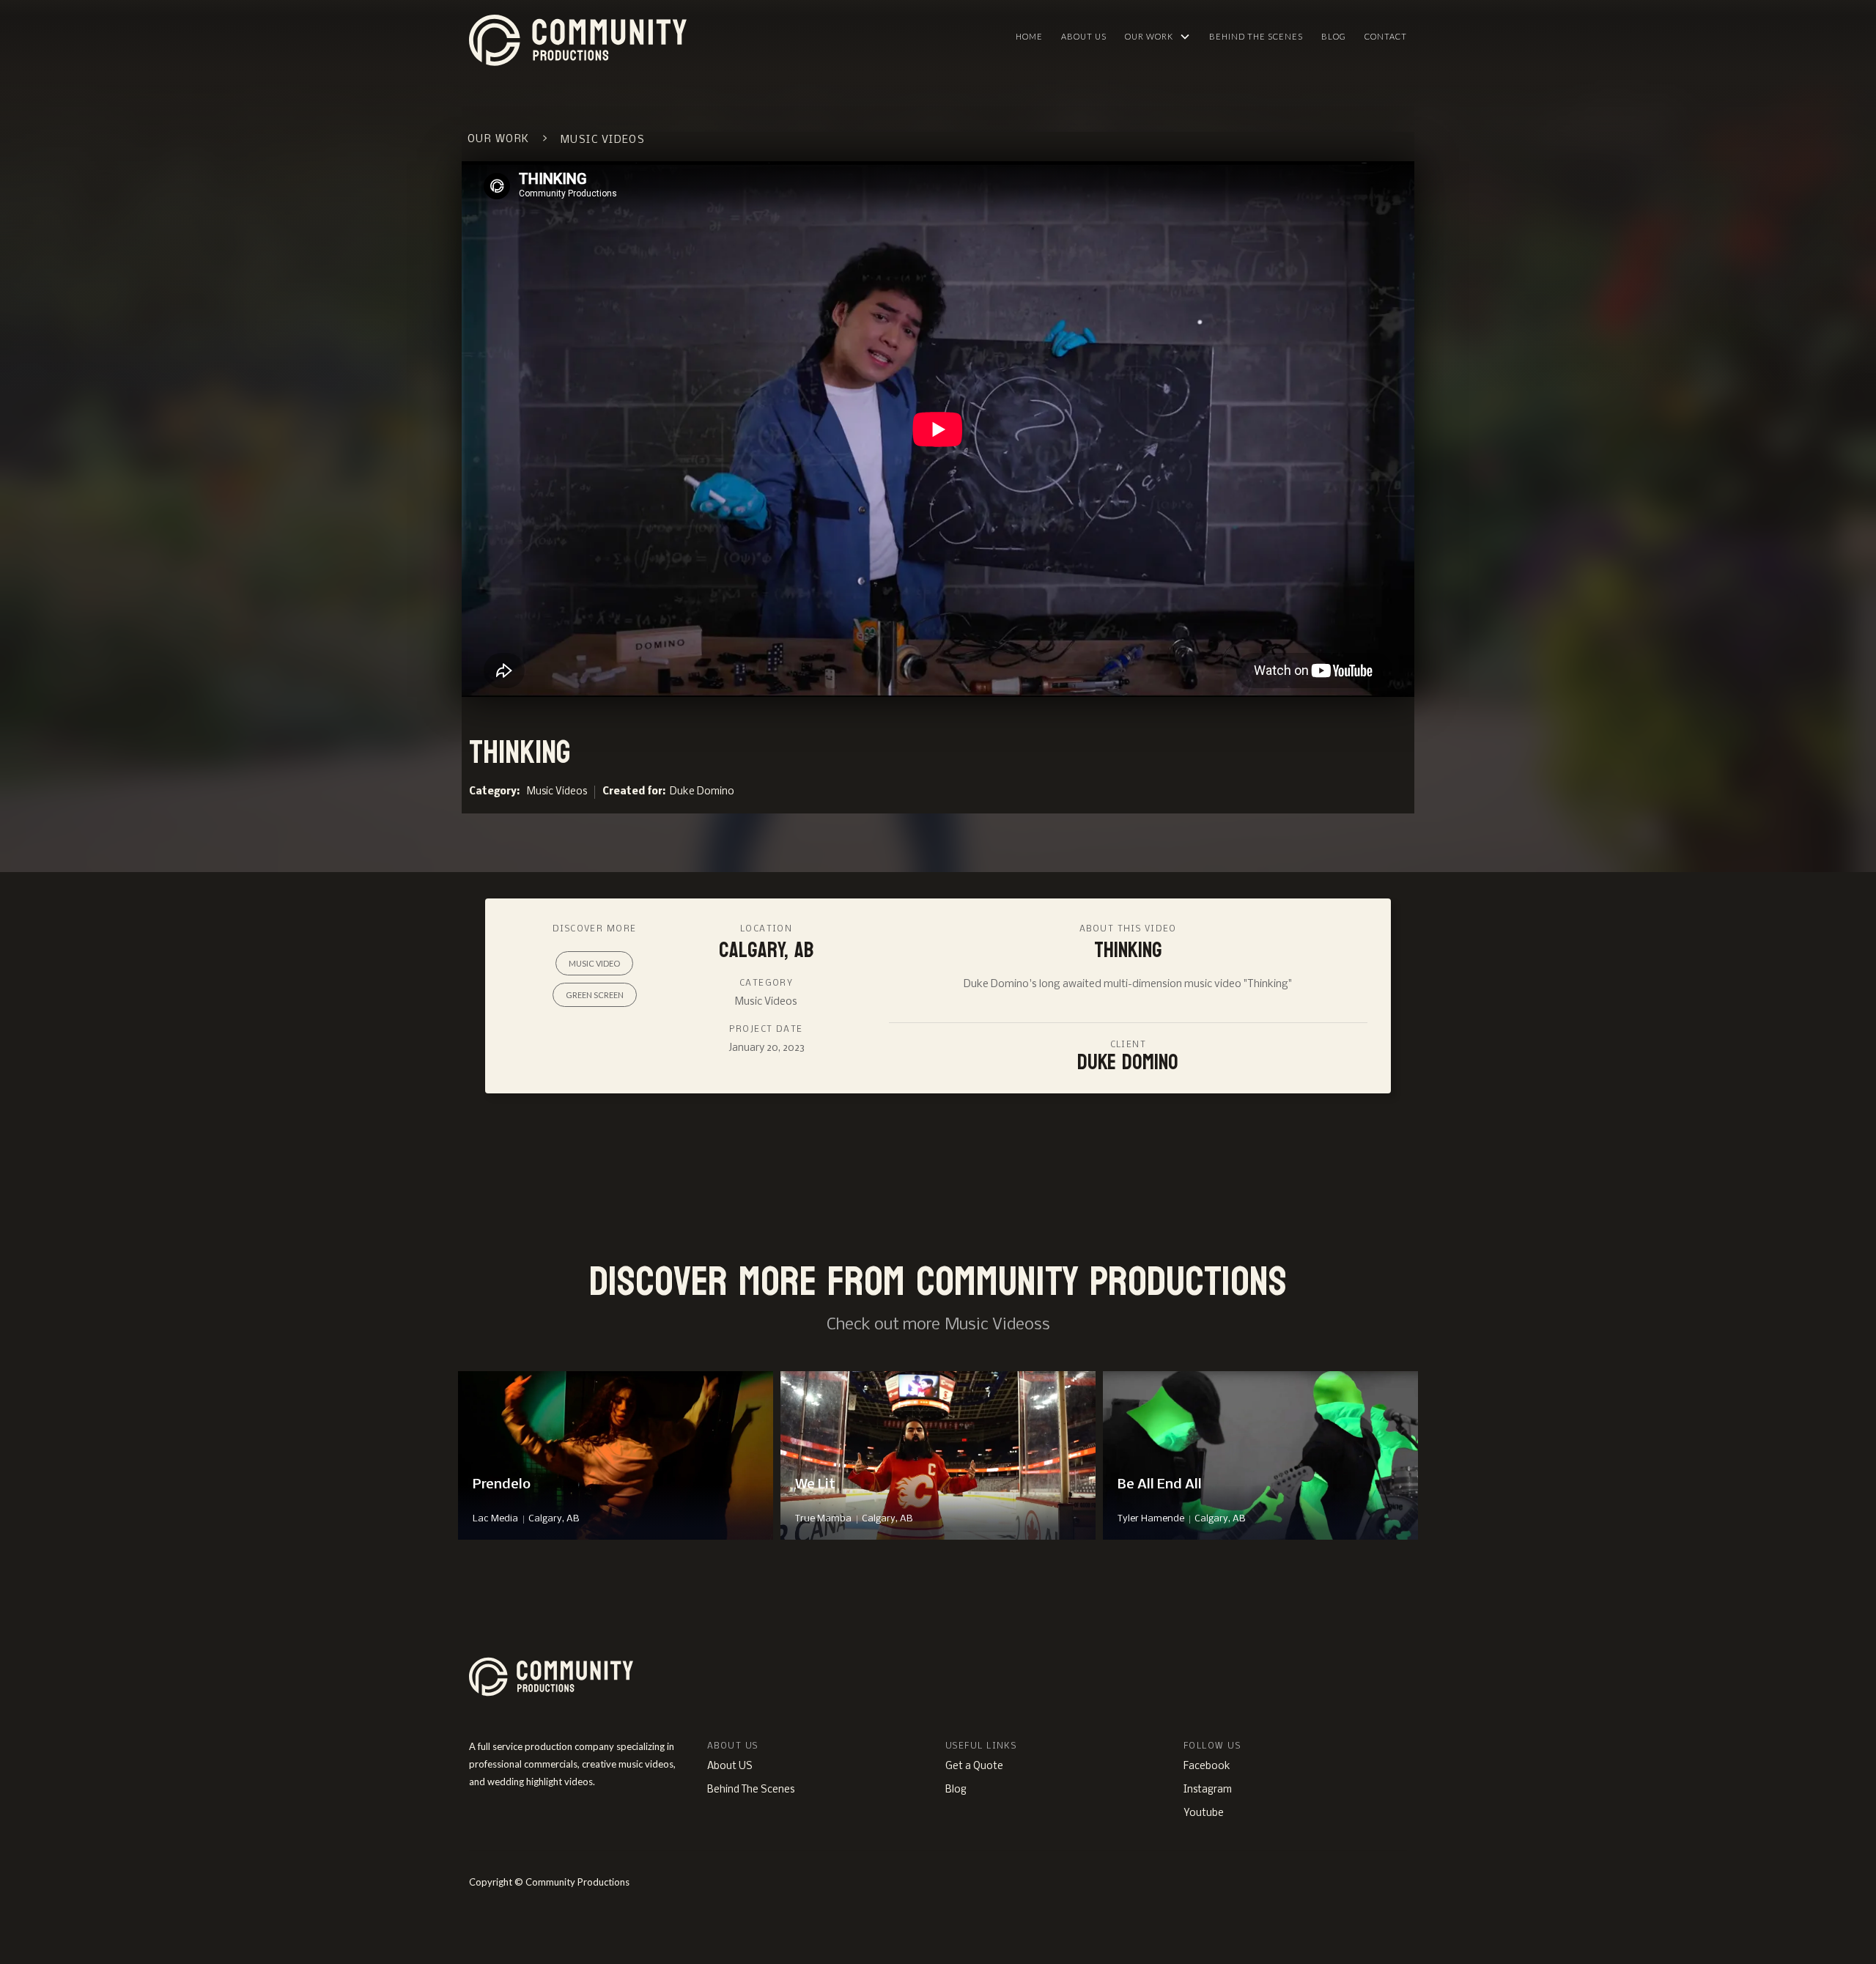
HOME (1029, 36)
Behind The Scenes (1256, 36)
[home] (648, 37)
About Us (1084, 36)
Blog (1334, 36)
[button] (1158, 37)
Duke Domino (702, 792)
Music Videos (557, 792)
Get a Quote (974, 1767)
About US (730, 1767)
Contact (1386, 36)
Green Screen (595, 995)
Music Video (594, 963)
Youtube (1204, 1813)
